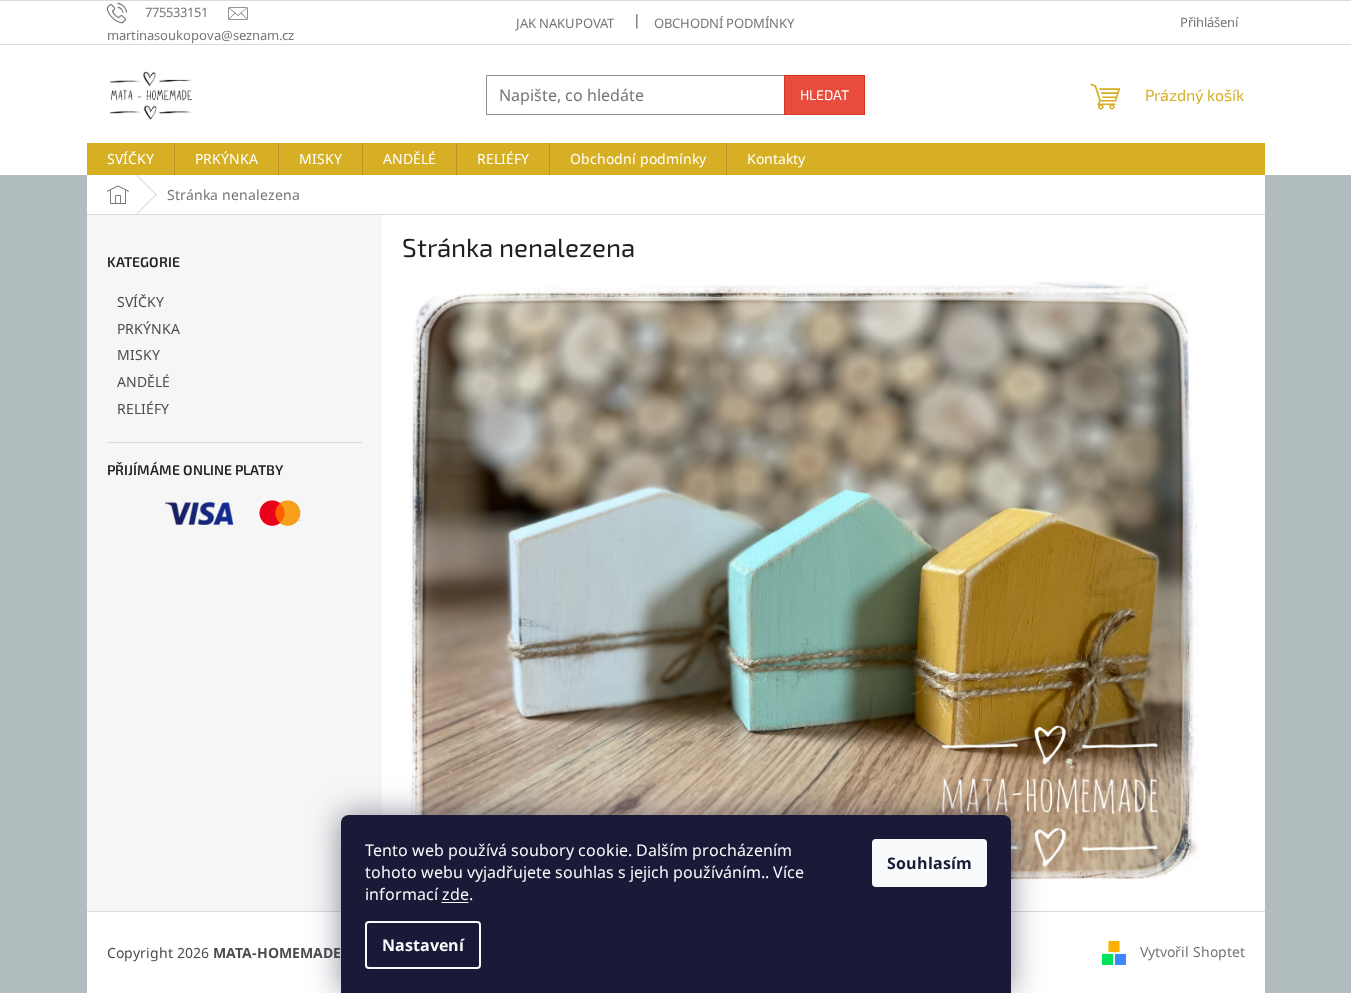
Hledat (824, 94)
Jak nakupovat (565, 23)
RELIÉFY (143, 408)
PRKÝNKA (148, 328)
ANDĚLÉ (143, 381)
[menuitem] (130, 159)
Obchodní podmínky (724, 23)
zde (455, 894)
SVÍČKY (140, 301)
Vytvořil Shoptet (1192, 950)
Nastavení (423, 945)
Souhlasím (929, 863)
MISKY (138, 354)
